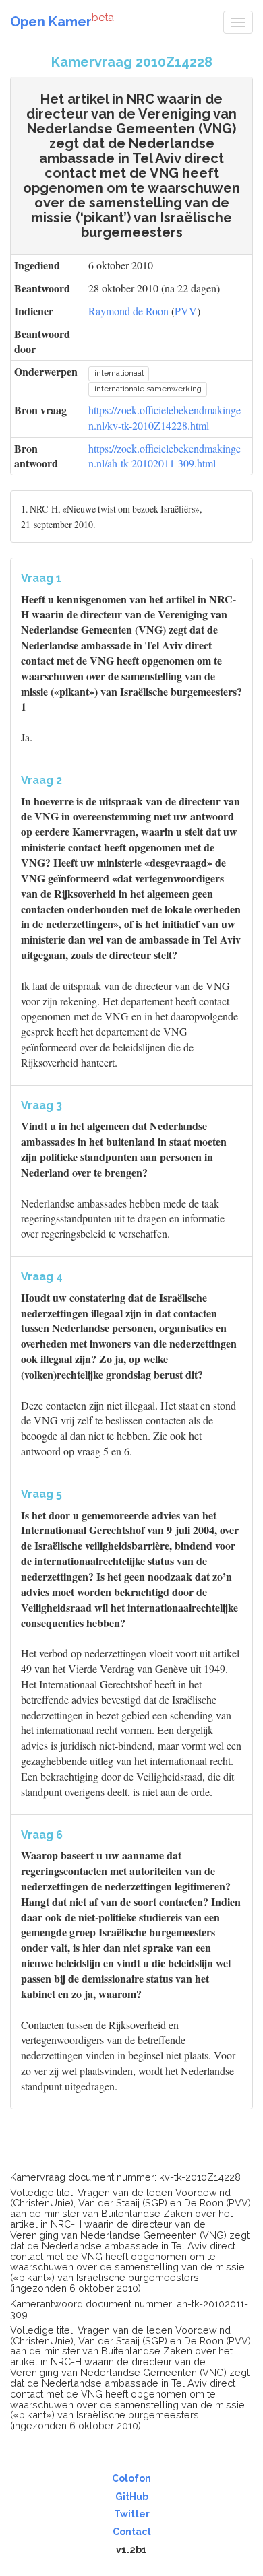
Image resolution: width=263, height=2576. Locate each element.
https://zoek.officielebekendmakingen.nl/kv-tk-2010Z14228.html (165, 418)
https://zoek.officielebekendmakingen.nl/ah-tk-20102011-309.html (165, 456)
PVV (186, 311)
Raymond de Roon (128, 311)
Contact (132, 2532)
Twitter (132, 2514)
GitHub (132, 2497)
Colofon (131, 2478)
